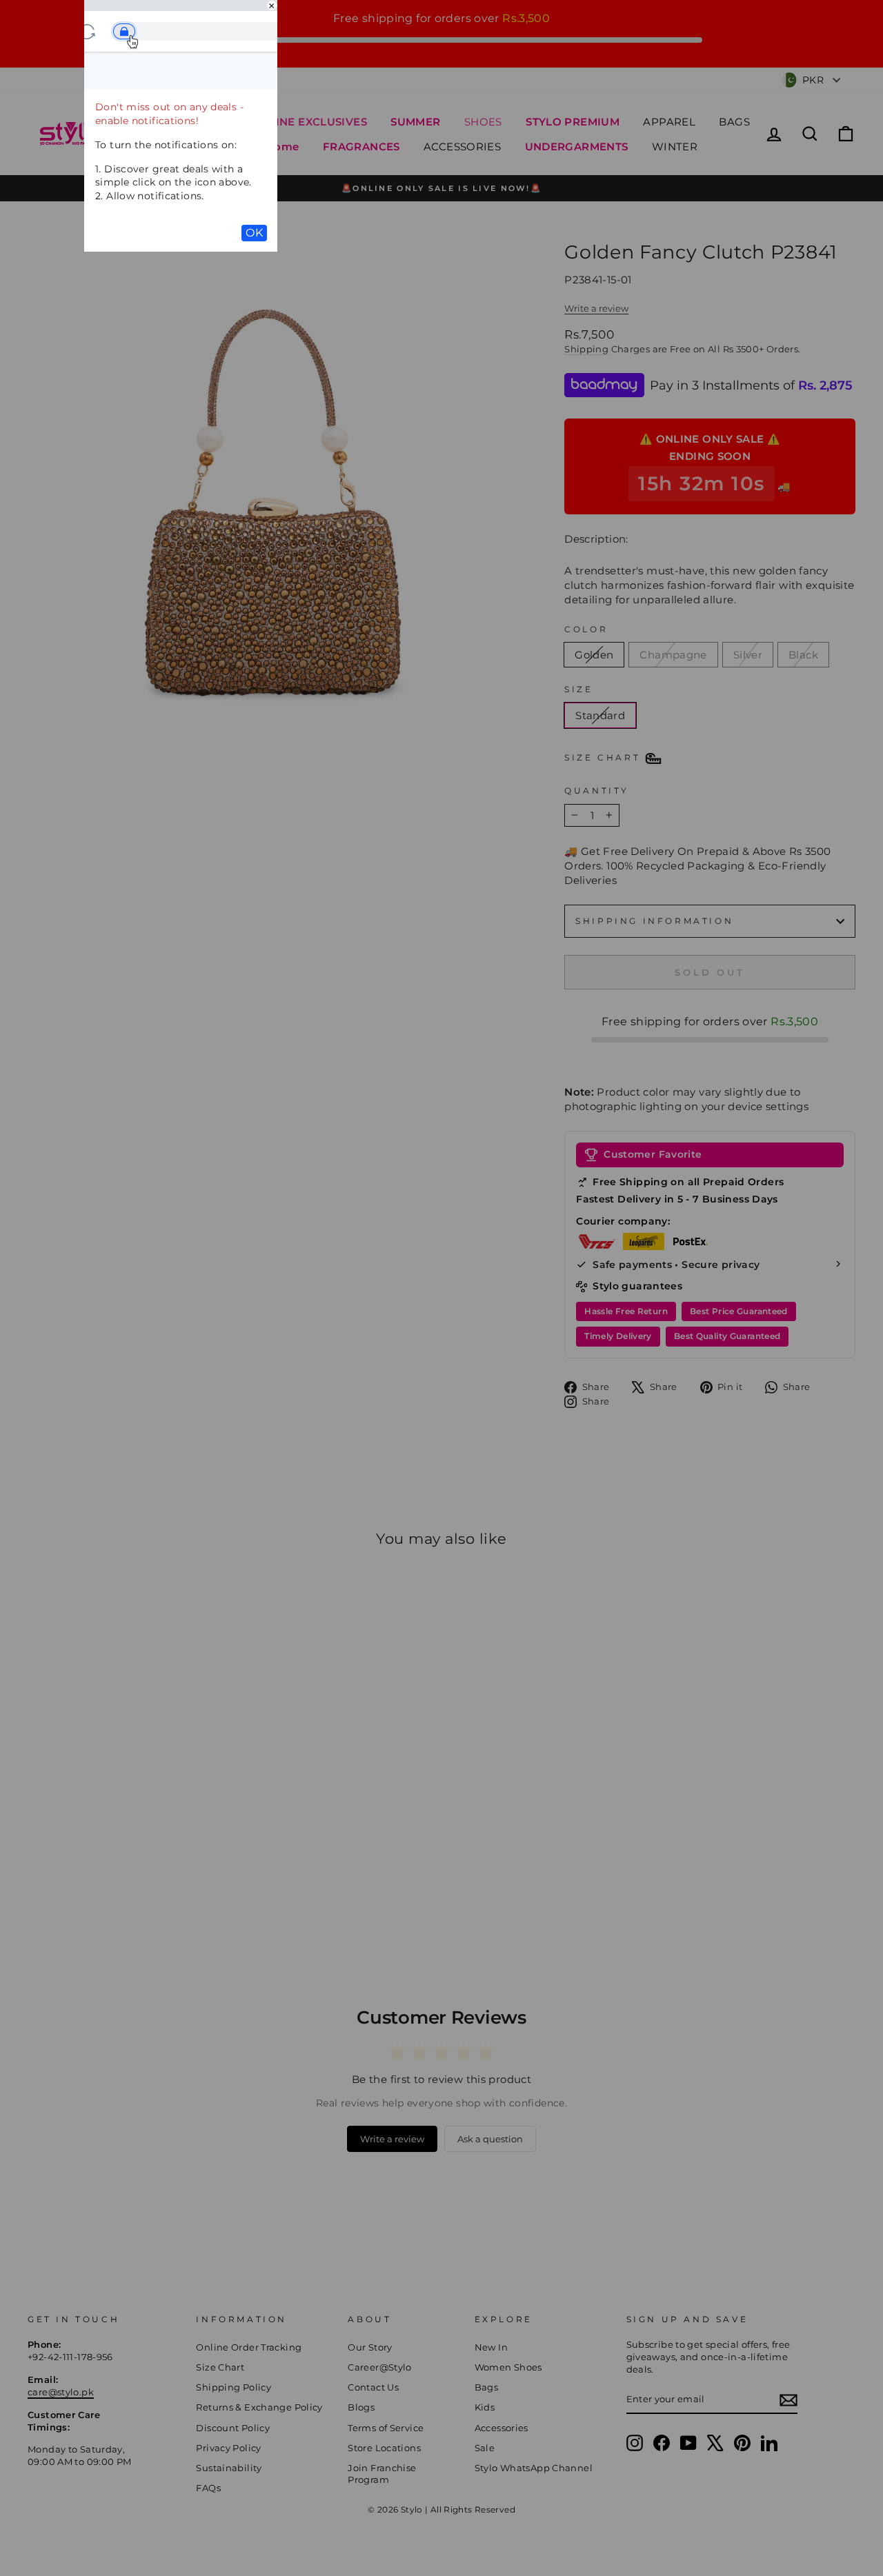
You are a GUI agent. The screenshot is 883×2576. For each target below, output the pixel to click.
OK (254, 233)
